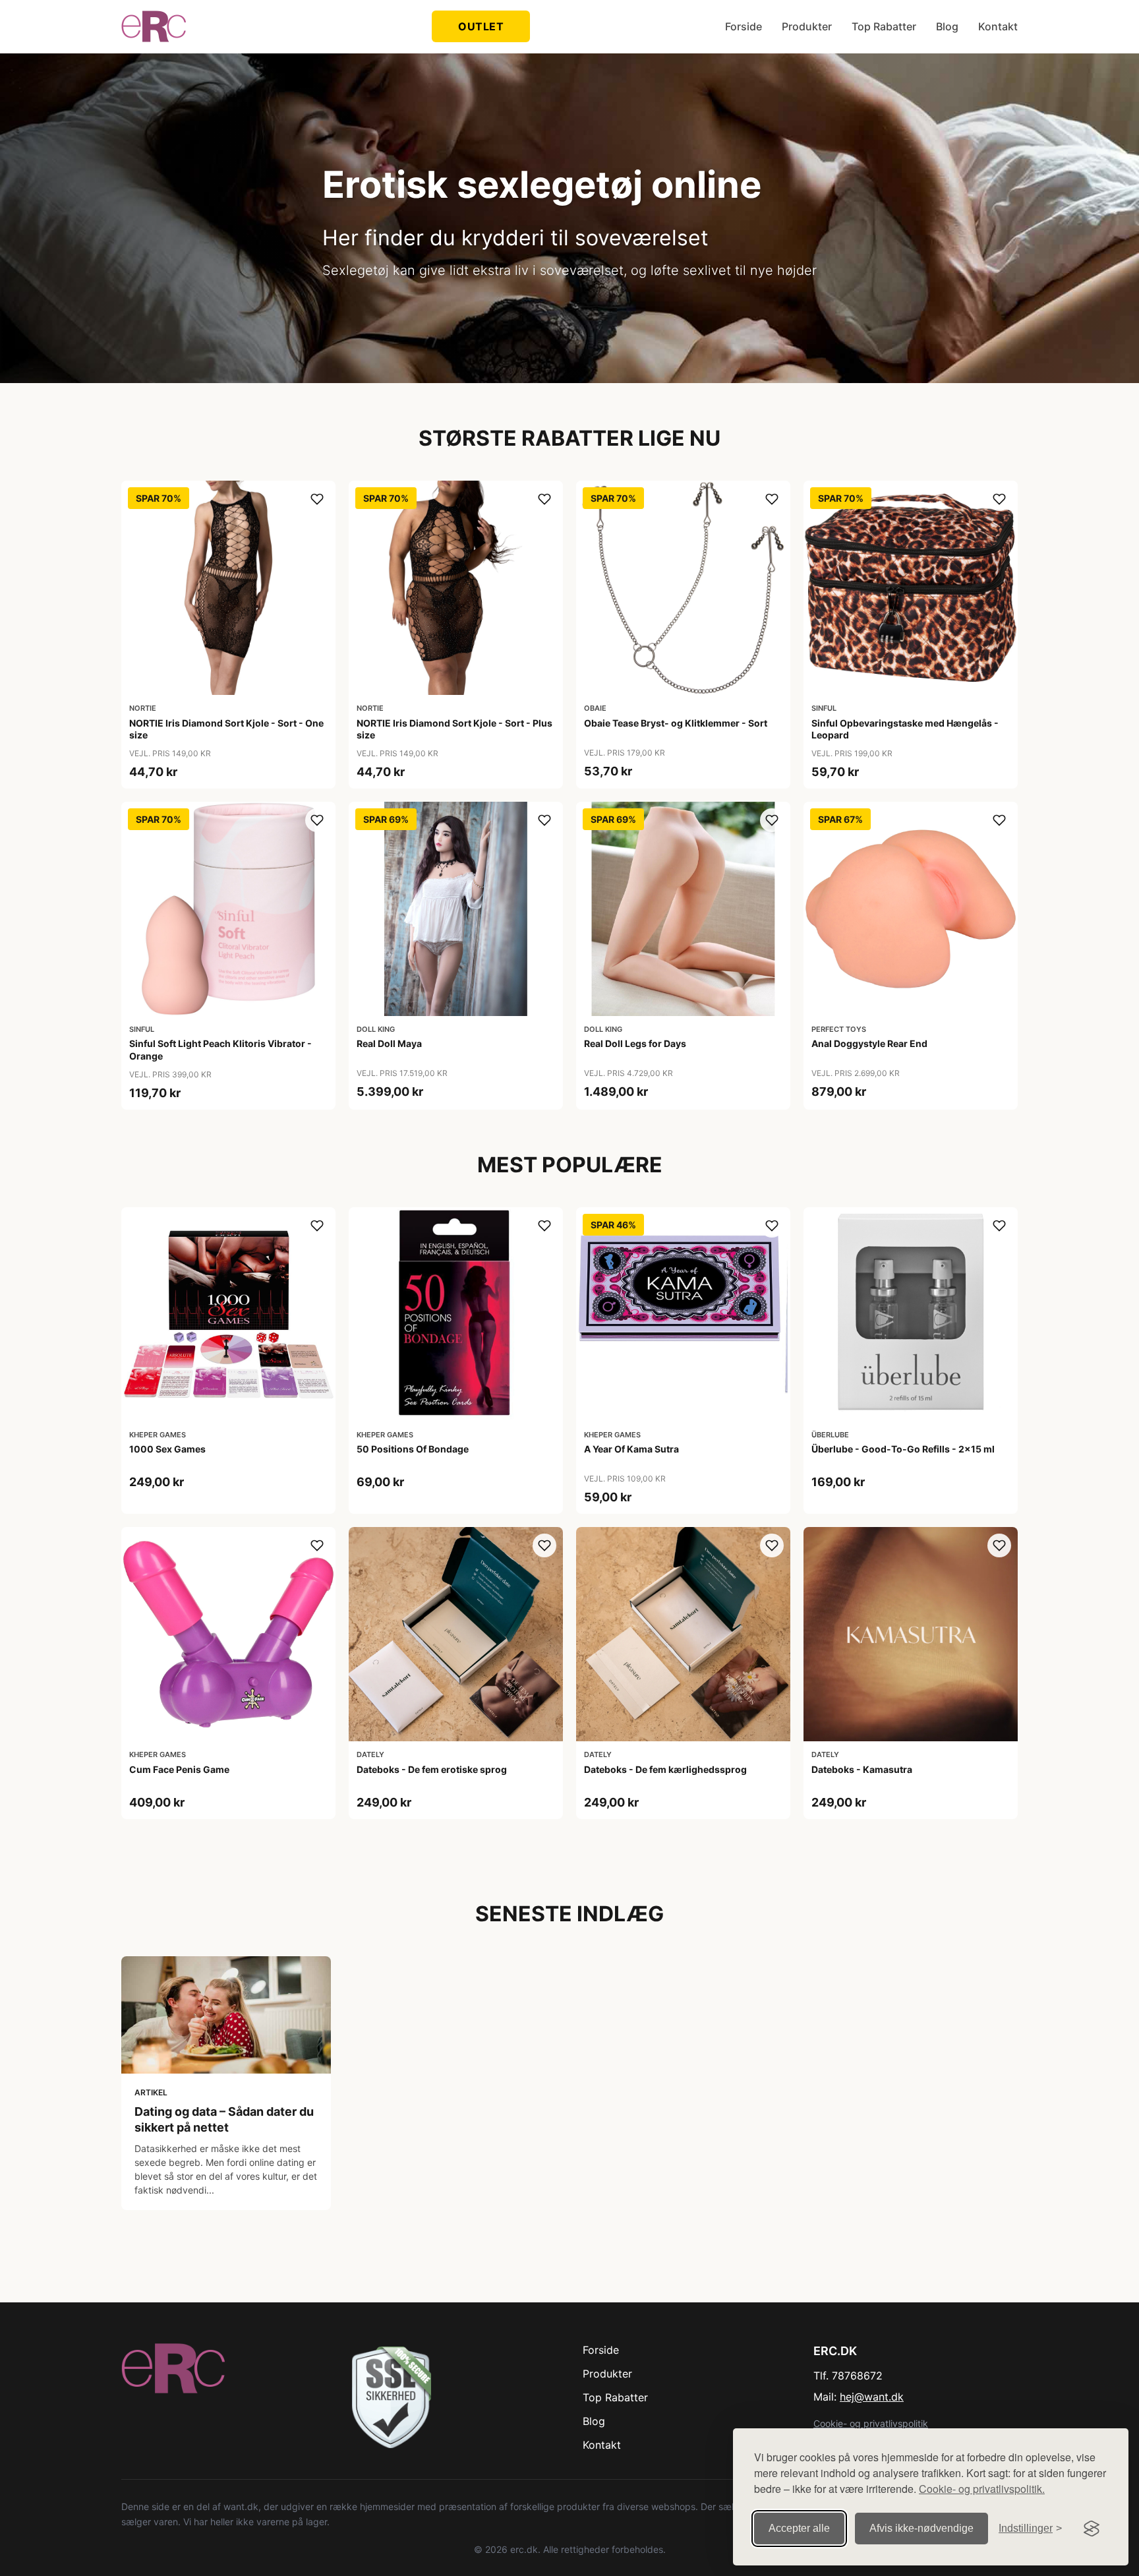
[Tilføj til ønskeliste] (317, 499)
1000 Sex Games (167, 1449)
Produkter (807, 26)
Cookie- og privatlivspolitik (871, 2423)
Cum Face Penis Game (179, 1769)
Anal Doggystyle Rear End (869, 1043)
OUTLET (481, 26)
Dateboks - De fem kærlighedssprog (665, 1769)
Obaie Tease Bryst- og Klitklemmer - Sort (676, 723)
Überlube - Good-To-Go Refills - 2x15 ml (903, 1449)
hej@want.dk (872, 2397)
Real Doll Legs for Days (635, 1043)
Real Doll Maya (389, 1043)
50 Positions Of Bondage (413, 1449)
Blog (947, 26)
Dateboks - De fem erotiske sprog (432, 1769)
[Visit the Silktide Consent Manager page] (1092, 2529)
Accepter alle (799, 2528)
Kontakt (998, 26)
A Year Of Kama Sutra (631, 1449)
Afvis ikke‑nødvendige (921, 2528)
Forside (744, 26)
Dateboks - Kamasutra (862, 1769)
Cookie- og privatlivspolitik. (982, 2489)
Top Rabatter (884, 26)
